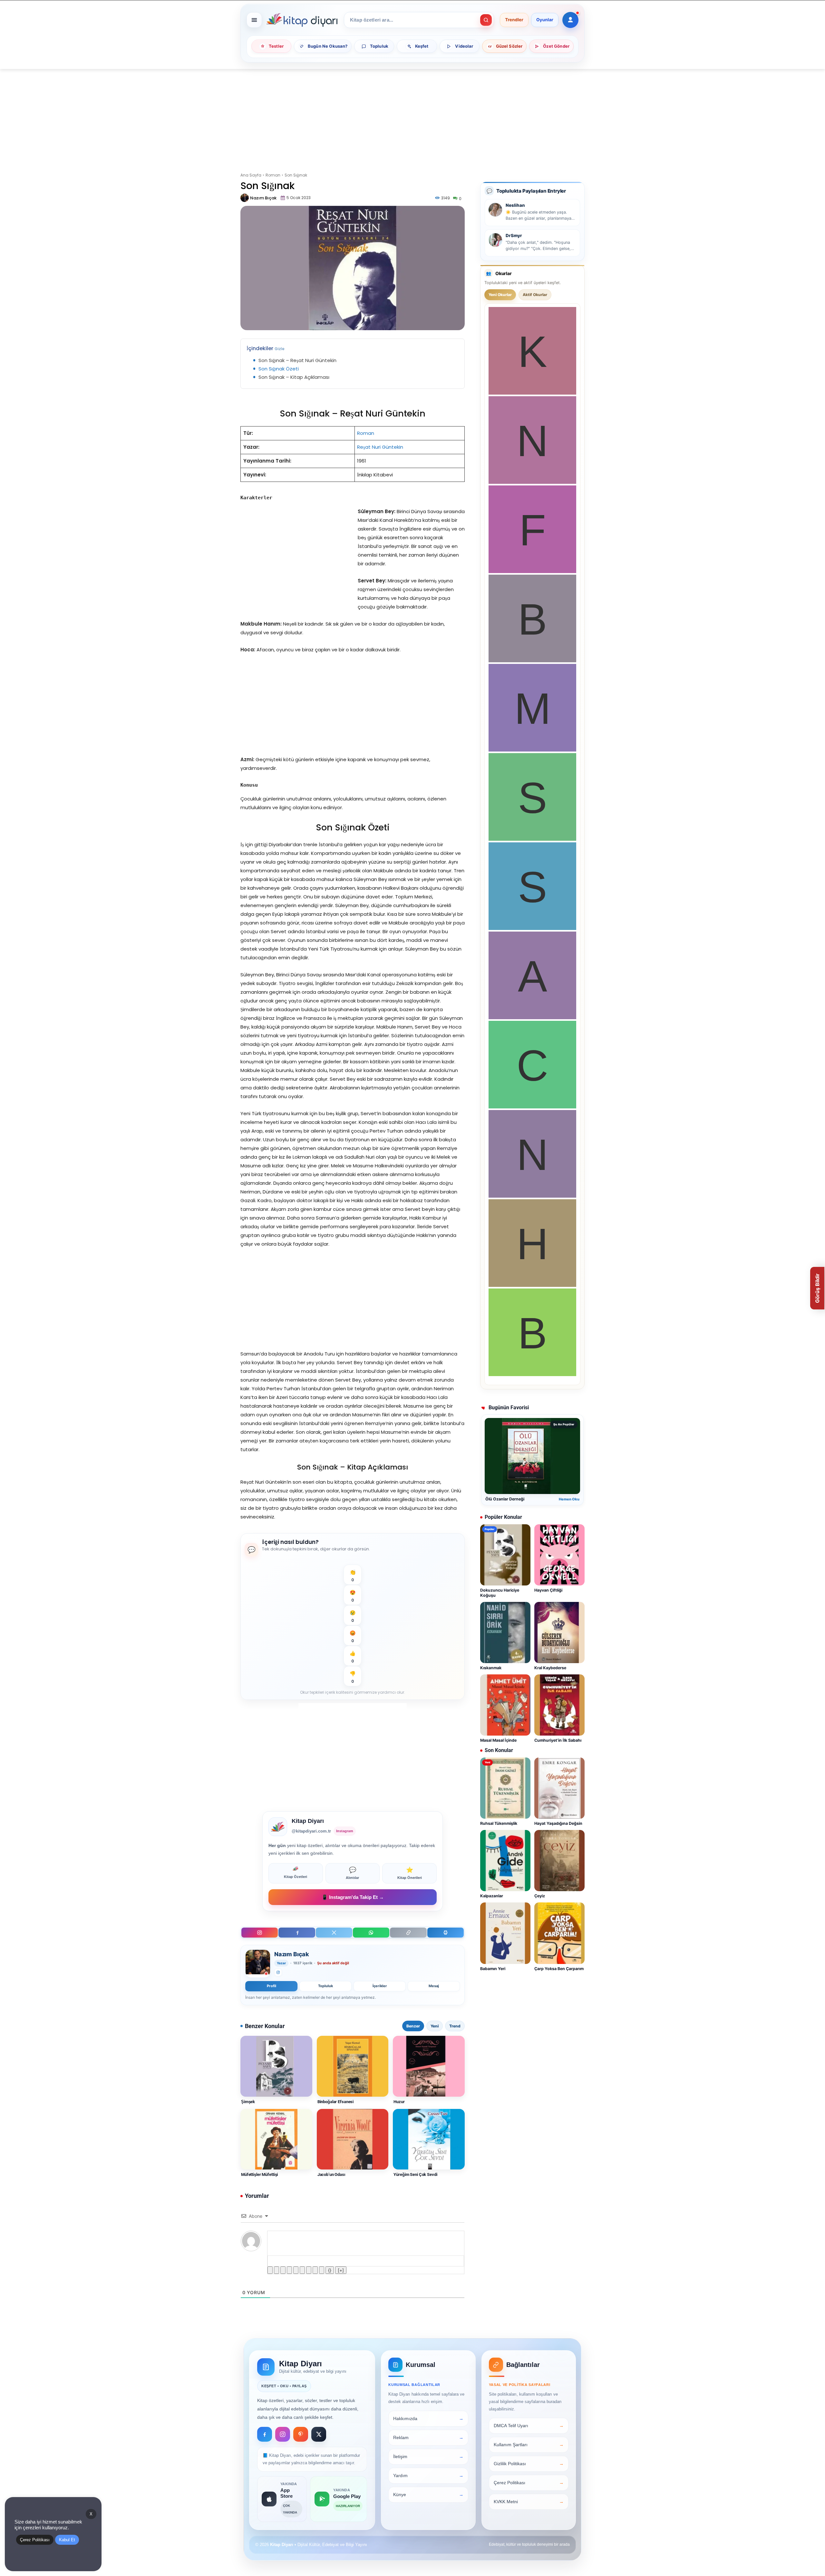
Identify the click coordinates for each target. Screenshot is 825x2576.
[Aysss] (532, 1017)
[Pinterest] (301, 2434)
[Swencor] (532, 839)
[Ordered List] (296, 2270)
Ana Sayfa (251, 175)
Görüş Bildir (817, 1288)
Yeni (435, 2026)
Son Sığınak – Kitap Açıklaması (294, 377)
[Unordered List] (302, 2270)
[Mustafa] (532, 750)
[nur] (532, 1196)
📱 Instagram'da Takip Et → (353, 1897)
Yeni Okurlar (500, 295)
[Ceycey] (532, 1107)
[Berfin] (532, 661)
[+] (341, 2270)
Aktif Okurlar (535, 295)
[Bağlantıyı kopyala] (408, 1933)
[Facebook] (297, 1933)
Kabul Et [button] (67, 2540)
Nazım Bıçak (263, 198)
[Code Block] (315, 2270)
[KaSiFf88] (532, 393)
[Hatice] (532, 1285)
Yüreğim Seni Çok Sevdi (415, 2174)
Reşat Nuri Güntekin (380, 447)
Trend (455, 2026)
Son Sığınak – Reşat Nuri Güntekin (297, 360)
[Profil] (570, 20)
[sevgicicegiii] (532, 928)
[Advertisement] (412, 117)
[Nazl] (532, 482)
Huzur (399, 2102)
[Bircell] (532, 1374)
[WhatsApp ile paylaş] (371, 1933)
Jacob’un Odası (331, 2174)
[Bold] (270, 2270)
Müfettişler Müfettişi (259, 2174)
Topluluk (325, 1986)
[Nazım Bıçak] (245, 198)
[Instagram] (260, 1933)
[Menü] (254, 20)
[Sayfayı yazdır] (446, 1933)
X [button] (91, 2514)
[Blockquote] (309, 2270)
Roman (273, 175)
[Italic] (277, 2270)
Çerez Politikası (35, 2540)
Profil (272, 1986)
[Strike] (289, 2270)
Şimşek (248, 2102)
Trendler (514, 20)
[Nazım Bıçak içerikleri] (258, 1964)
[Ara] (486, 20)
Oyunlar (545, 20)
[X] (334, 1933)
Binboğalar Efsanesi (336, 2102)
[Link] (322, 2270)
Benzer (413, 2026)
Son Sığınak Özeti (279, 369)
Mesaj (434, 1986)
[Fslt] (532, 571)
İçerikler (380, 1986)
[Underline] (283, 2270)
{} (330, 2270)
